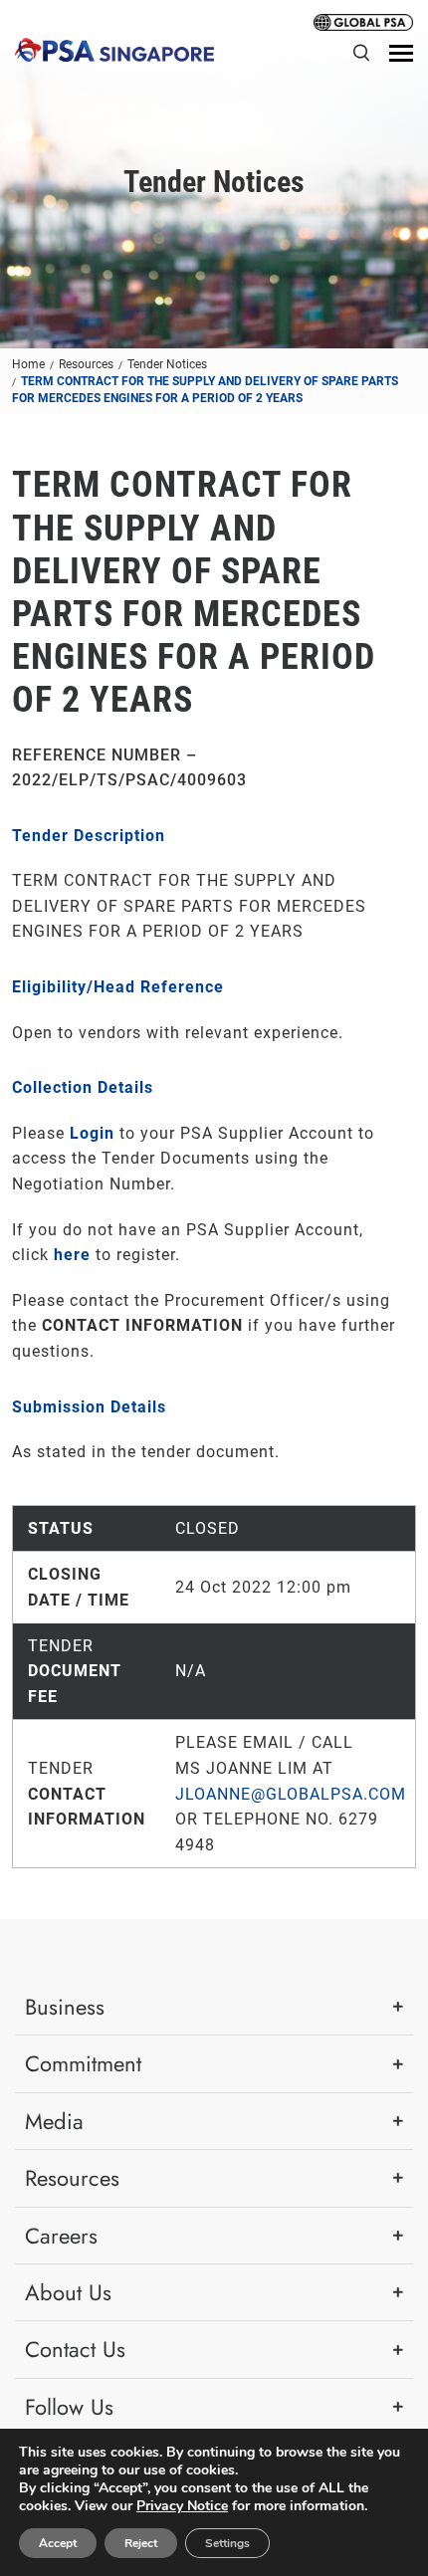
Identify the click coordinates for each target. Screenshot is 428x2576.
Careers (61, 2236)
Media (54, 2121)
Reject (141, 2543)
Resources (72, 2178)
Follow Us (69, 2407)
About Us (68, 2292)
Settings (227, 2543)
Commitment (83, 2063)
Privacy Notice (182, 2506)
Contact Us (75, 2349)
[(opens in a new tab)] (363, 21)
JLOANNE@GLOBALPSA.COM (291, 1794)
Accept (58, 2543)
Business (65, 2007)
